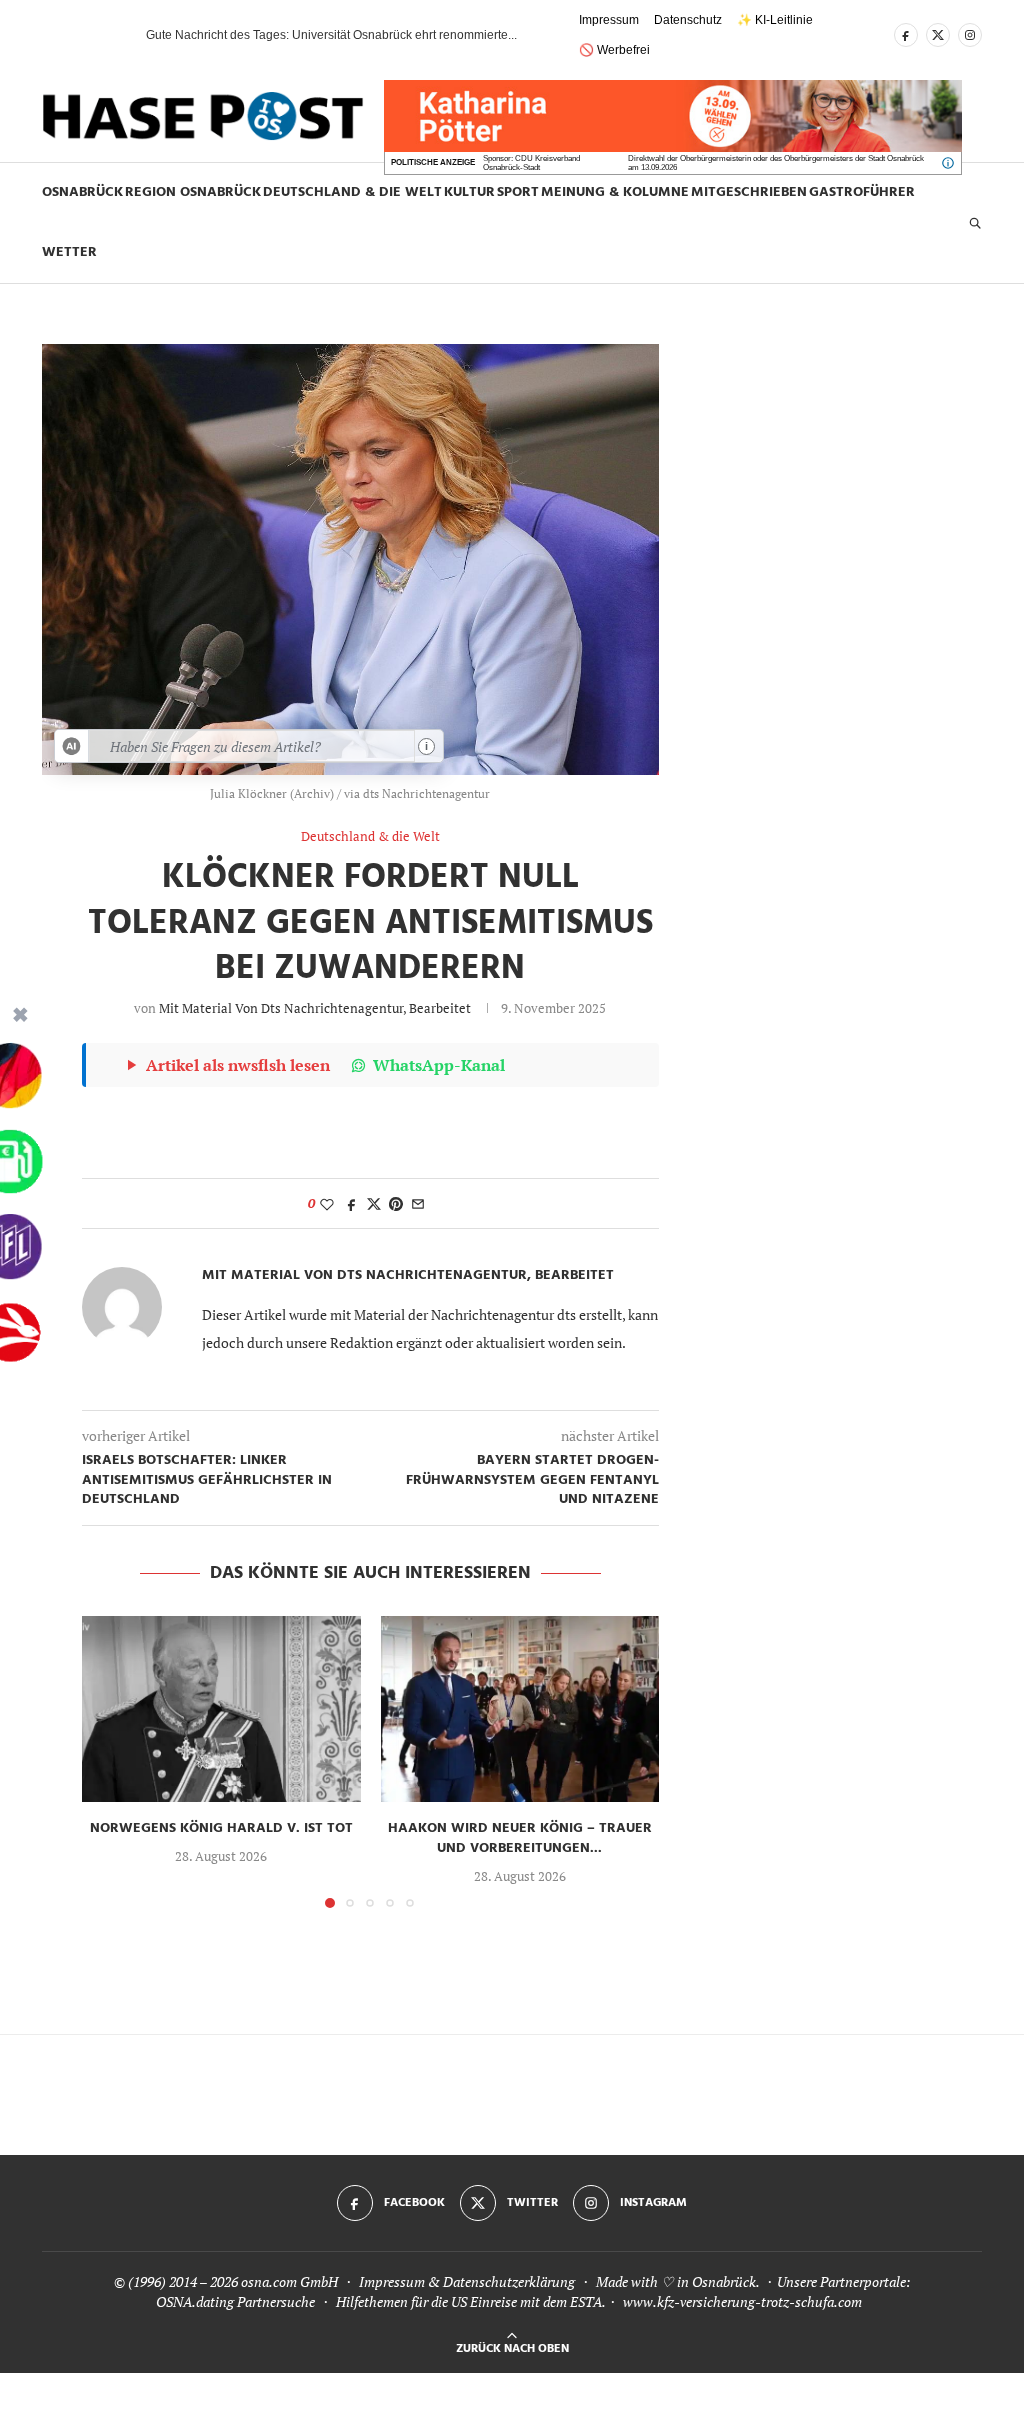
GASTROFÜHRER (862, 192)
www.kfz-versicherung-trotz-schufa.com (742, 2301)
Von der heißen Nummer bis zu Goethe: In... (264, 35)
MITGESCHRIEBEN (749, 192)
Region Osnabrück (193, 192)
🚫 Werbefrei (614, 50)
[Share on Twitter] (374, 1203)
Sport (518, 192)
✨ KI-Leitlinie (775, 20)
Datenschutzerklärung (509, 2281)
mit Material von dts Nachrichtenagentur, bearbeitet (315, 1008)
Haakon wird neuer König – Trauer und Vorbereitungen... (520, 1838)
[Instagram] (970, 35)
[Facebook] (906, 35)
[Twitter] (938, 35)
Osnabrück (82, 192)
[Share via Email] (418, 1203)
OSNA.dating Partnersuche (235, 2301)
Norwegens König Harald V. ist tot (221, 1828)
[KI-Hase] (72, 746)
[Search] (975, 222)
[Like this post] (327, 1203)
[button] (96, 35)
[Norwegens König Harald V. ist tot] (221, 1709)
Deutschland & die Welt (352, 192)
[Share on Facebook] (352, 1203)
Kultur (469, 192)
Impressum (609, 20)
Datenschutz (688, 20)
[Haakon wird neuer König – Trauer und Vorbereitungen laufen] (520, 1709)
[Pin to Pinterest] (396, 1203)
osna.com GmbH (289, 2281)
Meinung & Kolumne (615, 192)
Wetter (69, 252)
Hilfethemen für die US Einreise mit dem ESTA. (470, 2301)
